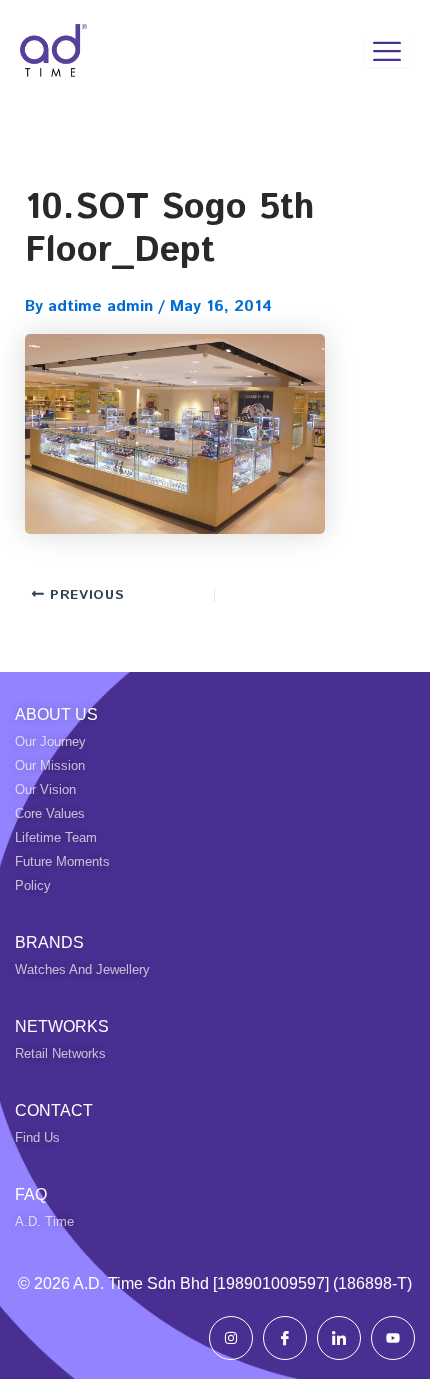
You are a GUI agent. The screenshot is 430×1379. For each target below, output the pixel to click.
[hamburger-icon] (387, 52)
